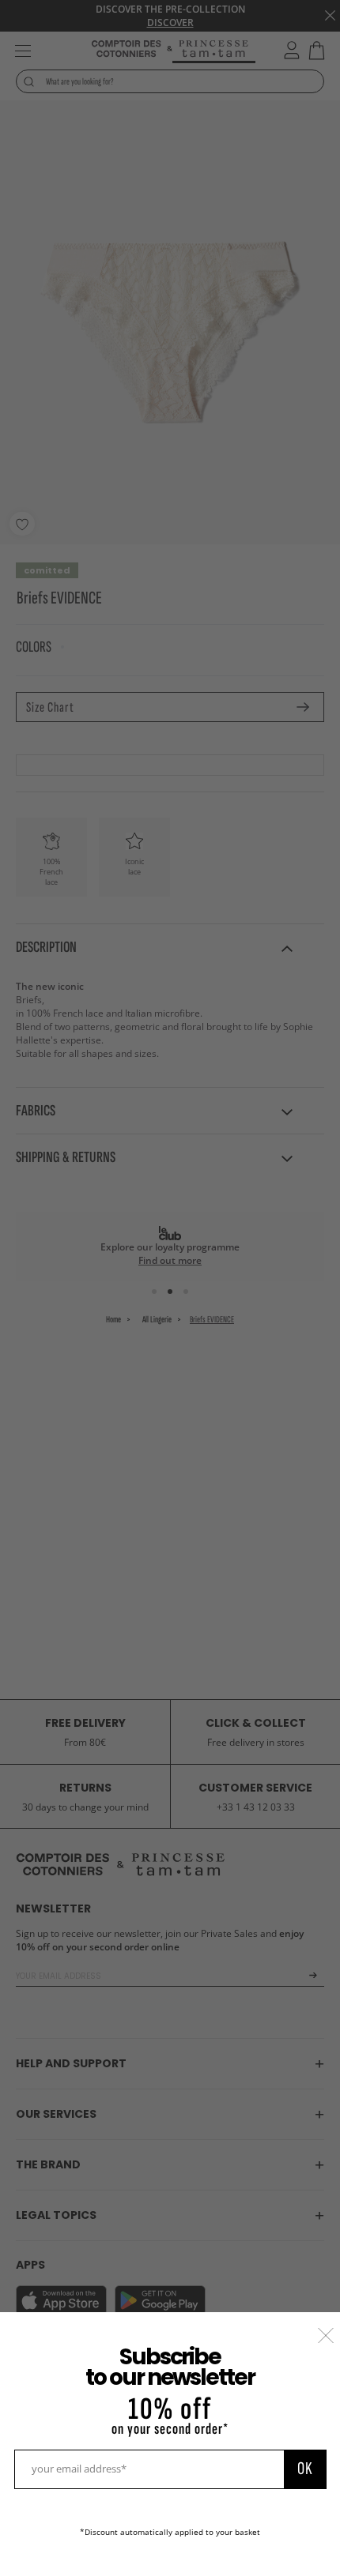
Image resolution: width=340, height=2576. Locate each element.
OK (305, 2469)
